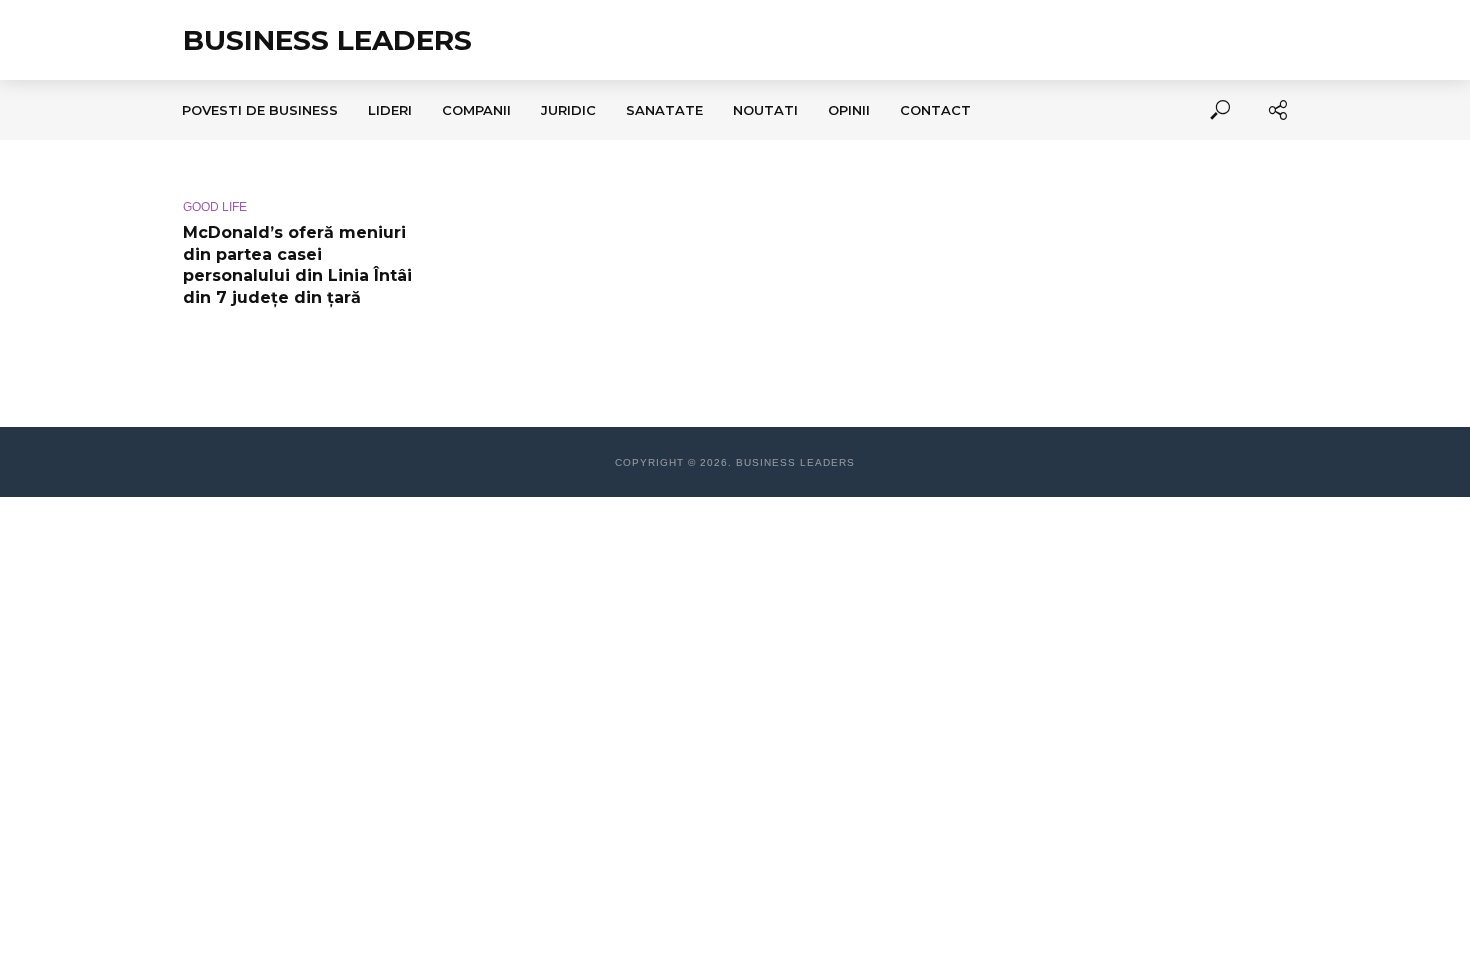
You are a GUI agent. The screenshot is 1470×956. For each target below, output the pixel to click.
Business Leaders (327, 40)
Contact (935, 110)
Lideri (390, 110)
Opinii (849, 110)
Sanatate (664, 110)
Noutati (765, 110)
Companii (476, 110)
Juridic (568, 110)
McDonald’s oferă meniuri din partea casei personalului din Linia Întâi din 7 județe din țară (297, 265)
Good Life (215, 207)
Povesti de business (260, 110)
